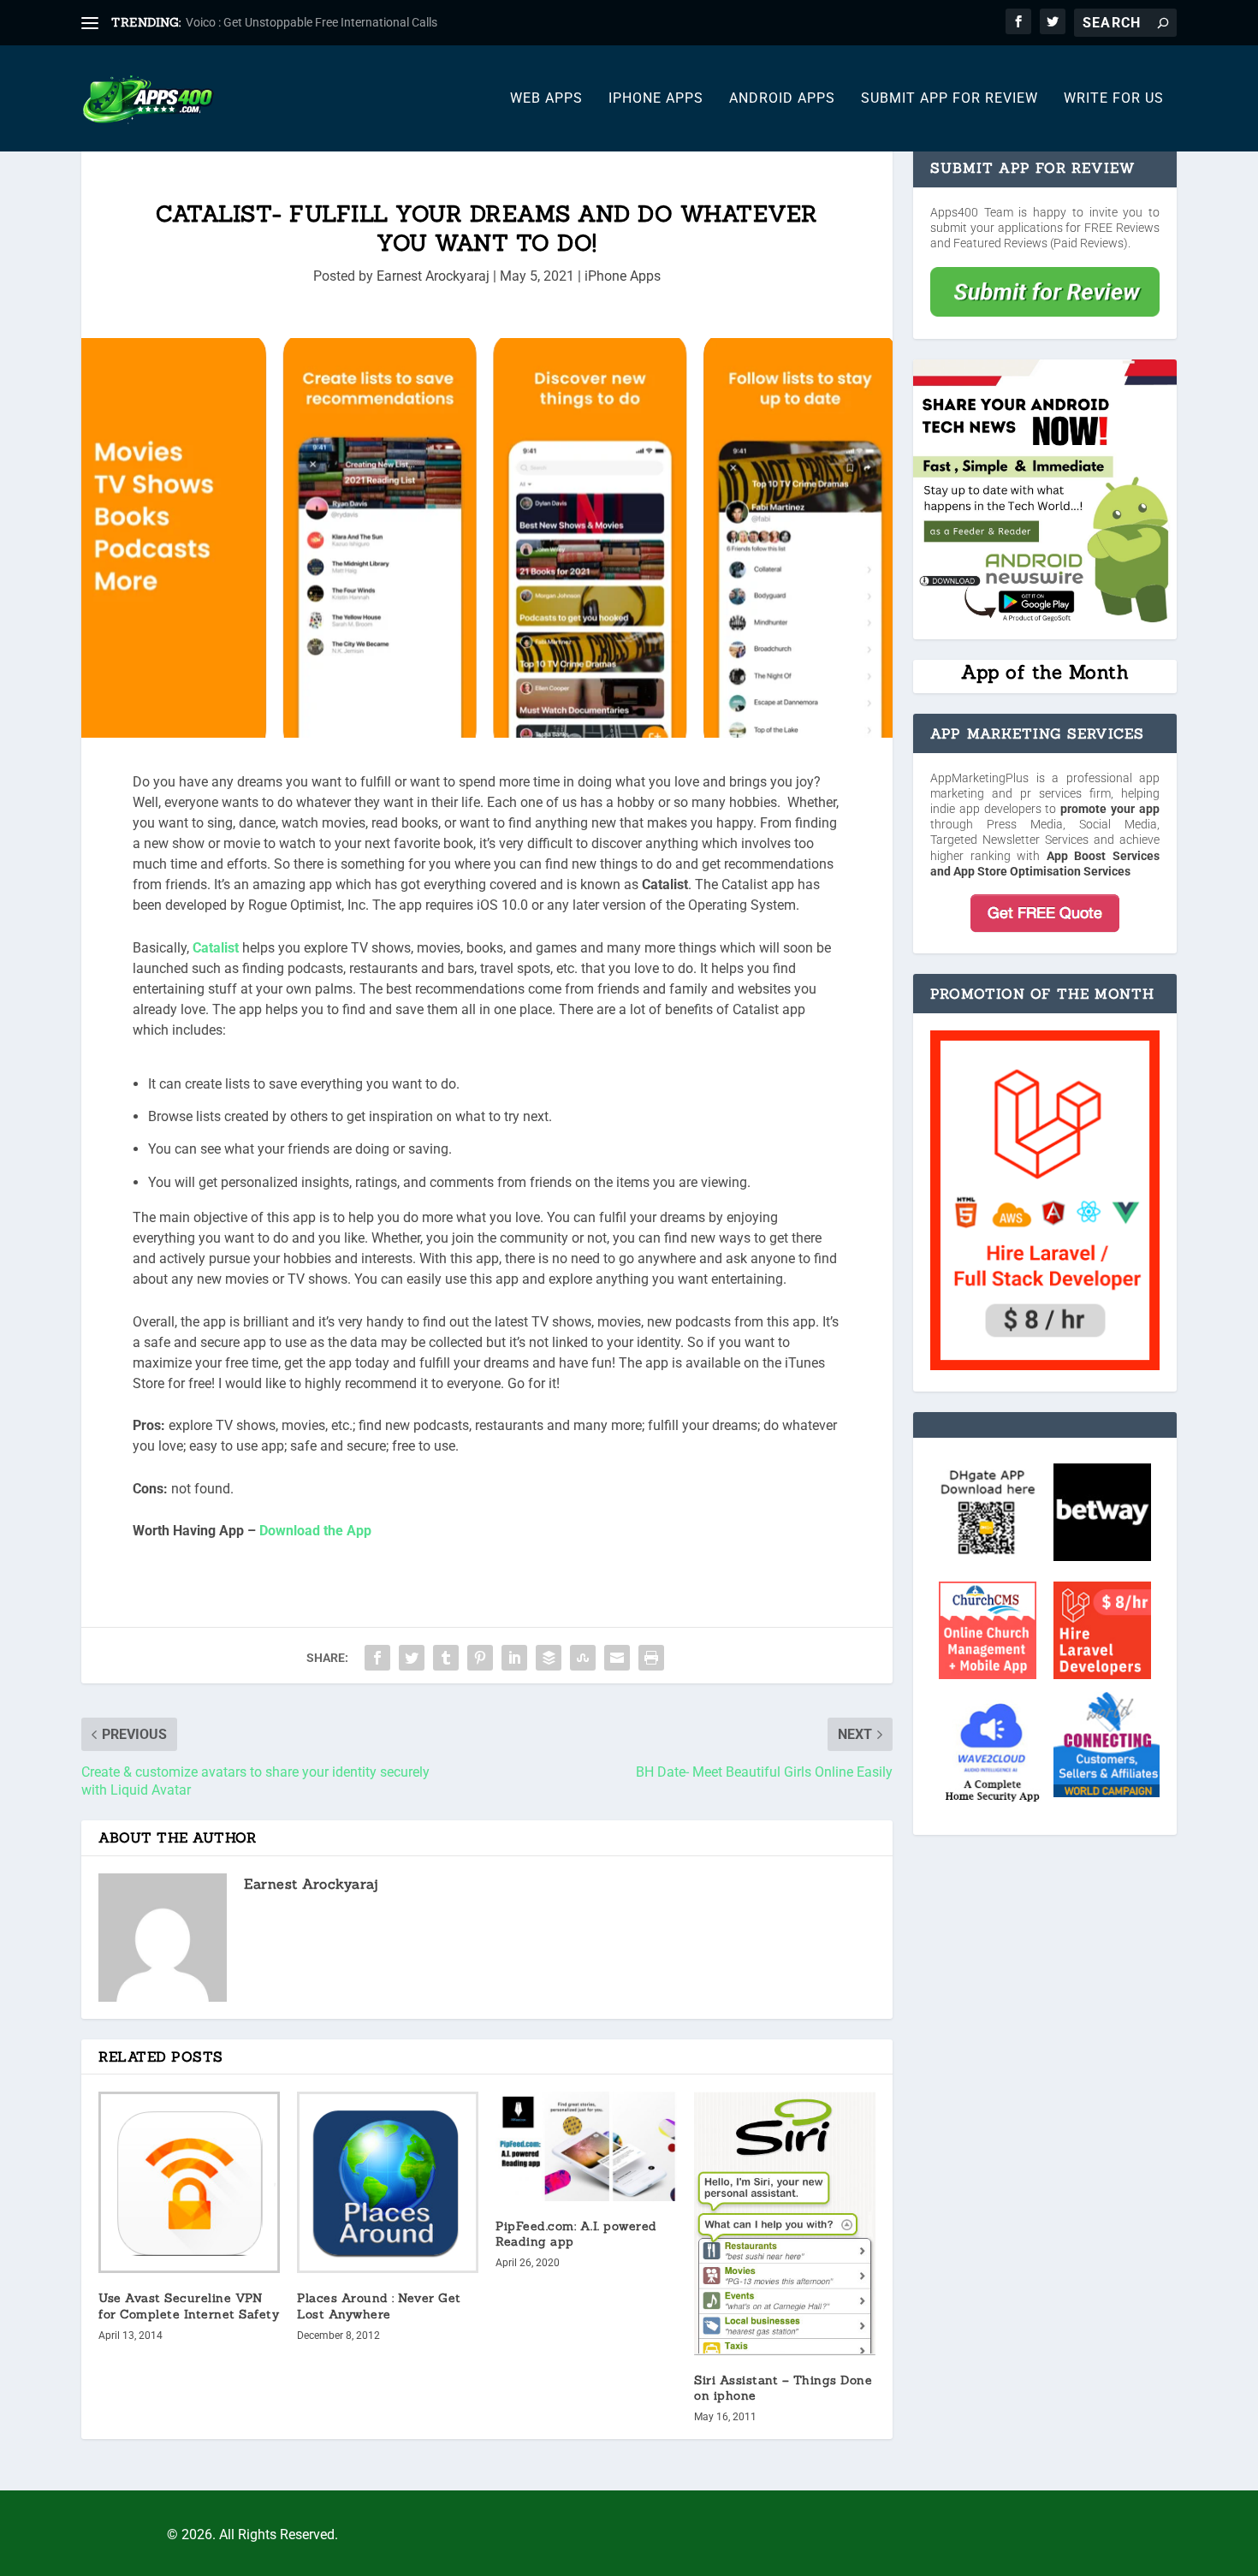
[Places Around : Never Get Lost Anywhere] (388, 2182)
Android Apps (782, 99)
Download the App (315, 1531)
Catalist (216, 948)
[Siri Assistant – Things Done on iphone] (785, 2223)
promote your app (1110, 809)
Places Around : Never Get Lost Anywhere (379, 2306)
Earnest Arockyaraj (433, 276)
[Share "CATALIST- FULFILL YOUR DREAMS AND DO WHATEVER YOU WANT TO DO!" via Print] (651, 1658)
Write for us (1114, 99)
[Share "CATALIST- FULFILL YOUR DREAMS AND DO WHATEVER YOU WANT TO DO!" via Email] (617, 1658)
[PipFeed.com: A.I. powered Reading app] (586, 2146)
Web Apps (546, 99)
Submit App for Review (949, 99)
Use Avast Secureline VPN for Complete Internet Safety (189, 2306)
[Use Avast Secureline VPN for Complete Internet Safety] (189, 2182)
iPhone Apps (656, 99)
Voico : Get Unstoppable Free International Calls (312, 22)
